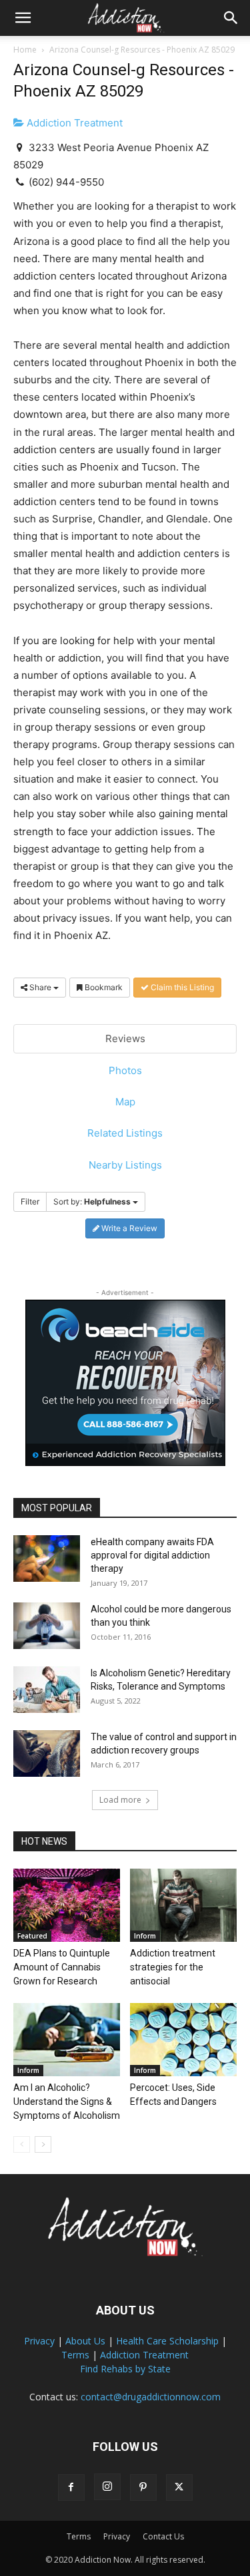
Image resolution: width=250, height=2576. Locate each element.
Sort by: (92, 1201)
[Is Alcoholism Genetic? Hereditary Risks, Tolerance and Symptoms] (47, 1690)
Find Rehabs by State (125, 2369)
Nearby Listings (125, 1165)
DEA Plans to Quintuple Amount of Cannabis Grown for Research (62, 1967)
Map (125, 1102)
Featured (32, 1936)
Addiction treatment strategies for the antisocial (173, 1967)
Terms (75, 2355)
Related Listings (125, 1133)
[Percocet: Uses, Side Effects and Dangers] (183, 2040)
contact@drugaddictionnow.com (151, 2397)
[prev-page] (22, 2144)
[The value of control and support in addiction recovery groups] (47, 1753)
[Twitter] (179, 2487)
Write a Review (128, 1228)
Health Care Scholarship (167, 2341)
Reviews (125, 1038)
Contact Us (163, 2536)
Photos (125, 1070)
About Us (85, 2341)
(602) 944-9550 (66, 182)
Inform (145, 1936)
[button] (23, 18)
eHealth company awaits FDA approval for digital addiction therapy (152, 1555)
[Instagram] (107, 2487)
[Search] (231, 18)
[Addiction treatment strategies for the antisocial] (183, 1905)
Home (25, 50)
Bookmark (103, 987)
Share (40, 987)
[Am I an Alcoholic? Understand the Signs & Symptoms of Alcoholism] (67, 2040)
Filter (30, 1201)
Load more (120, 1800)
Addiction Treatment (73, 123)
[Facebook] (71, 2487)
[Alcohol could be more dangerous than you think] (47, 1626)
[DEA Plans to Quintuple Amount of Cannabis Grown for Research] (67, 1905)
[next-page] (43, 2144)
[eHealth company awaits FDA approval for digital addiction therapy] (47, 1559)
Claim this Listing (181, 987)
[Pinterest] (143, 2487)
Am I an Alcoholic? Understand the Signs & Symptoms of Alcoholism (67, 2102)
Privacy (39, 2341)
